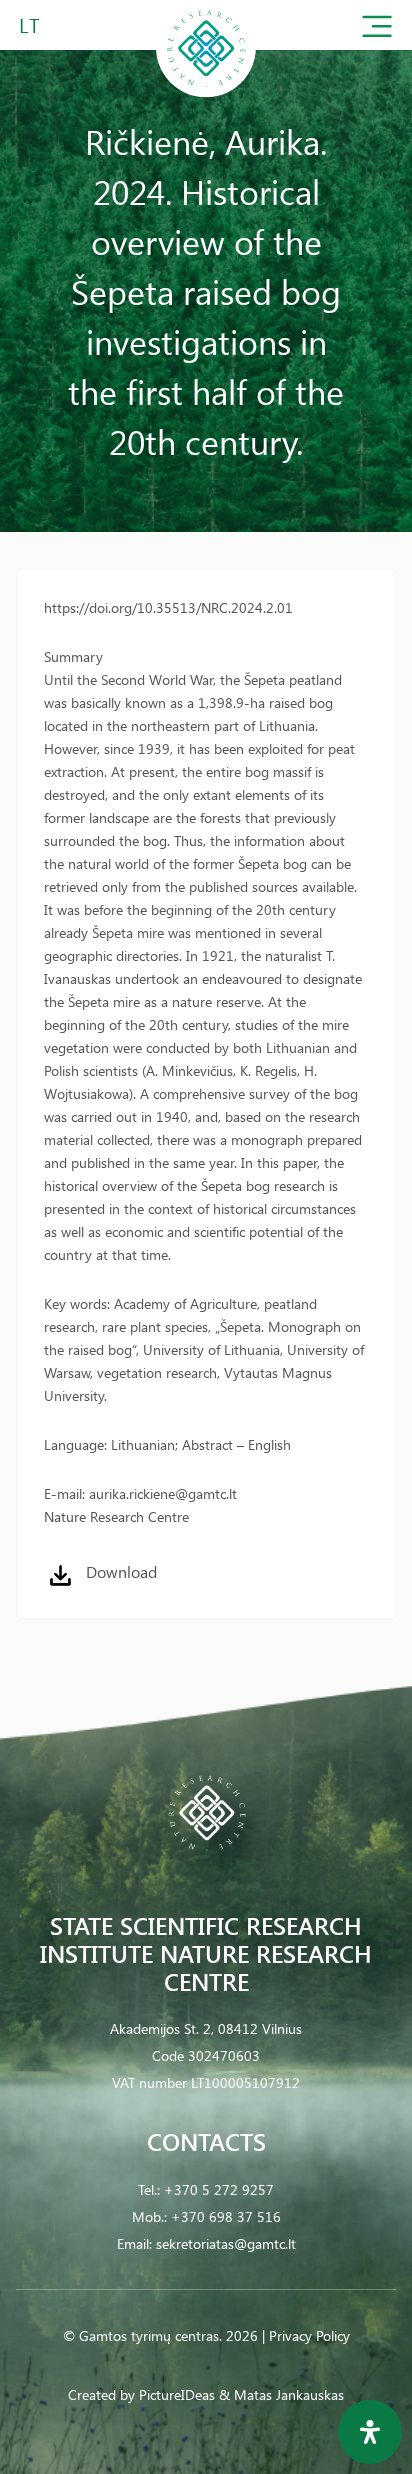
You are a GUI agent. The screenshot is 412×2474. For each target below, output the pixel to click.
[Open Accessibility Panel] (370, 2432)
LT (29, 24)
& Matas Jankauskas (281, 2394)
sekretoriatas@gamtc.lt (226, 2243)
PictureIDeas (177, 2394)
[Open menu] (377, 30)
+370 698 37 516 (226, 2216)
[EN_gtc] (206, 93)
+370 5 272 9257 (219, 2189)
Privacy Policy (309, 2335)
